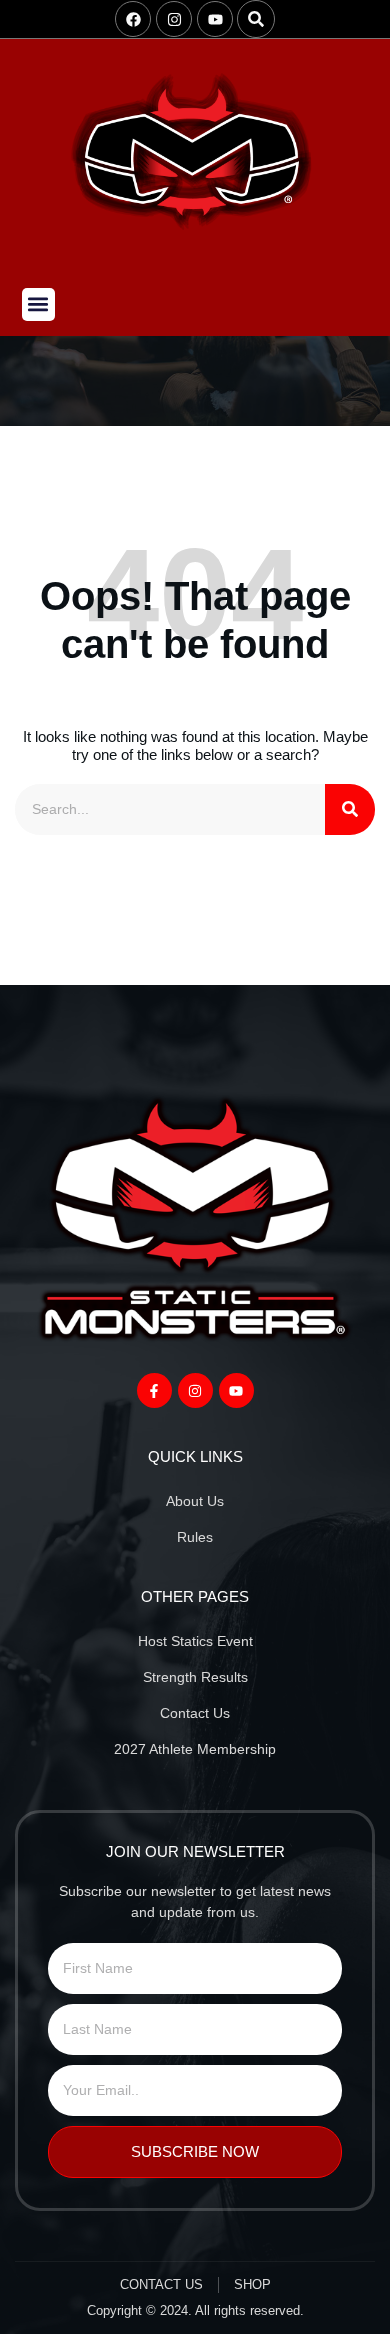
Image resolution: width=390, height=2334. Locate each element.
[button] (256, 19)
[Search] (350, 809)
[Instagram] (174, 19)
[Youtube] (215, 19)
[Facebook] (133, 19)
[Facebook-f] (154, 1390)
